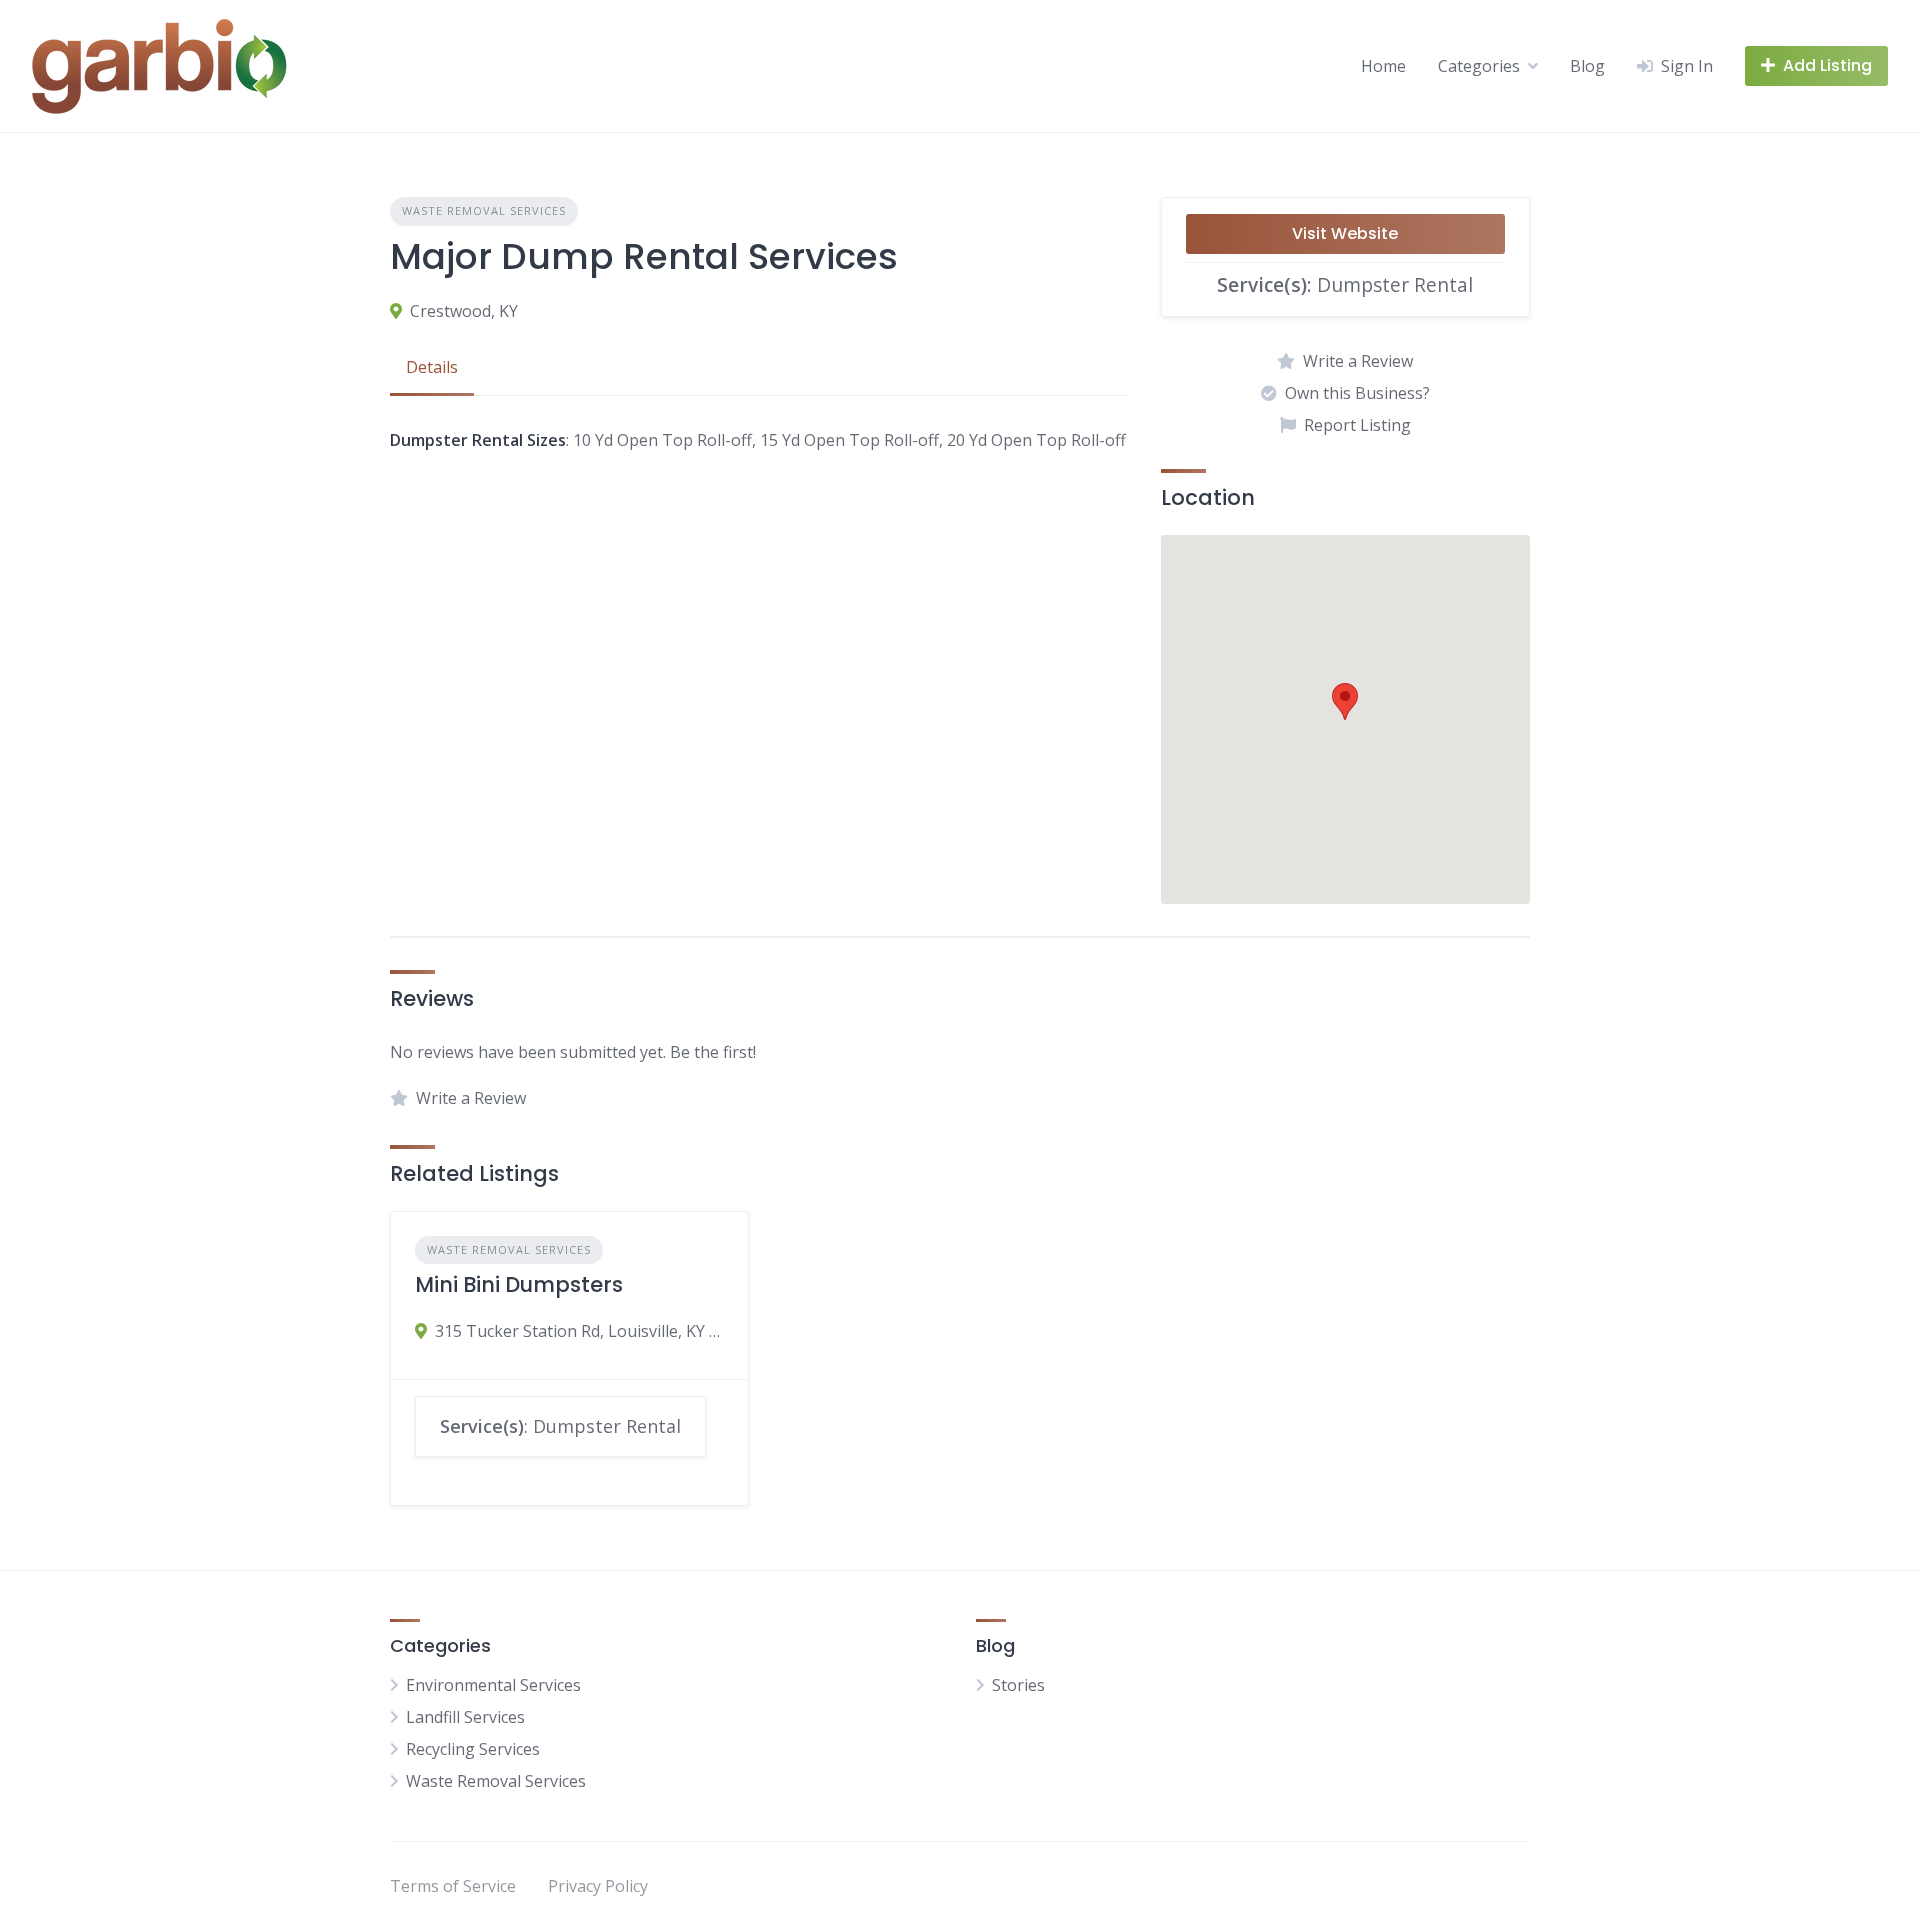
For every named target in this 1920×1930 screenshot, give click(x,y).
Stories (1018, 1685)
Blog (1587, 66)
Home (1383, 66)
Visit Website (1345, 233)
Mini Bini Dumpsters (519, 1284)
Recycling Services (473, 1749)
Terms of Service (453, 1886)
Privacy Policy (598, 1886)
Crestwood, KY (464, 311)
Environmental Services (493, 1685)
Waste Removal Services (484, 210)
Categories (1479, 66)
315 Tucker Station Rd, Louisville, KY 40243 (579, 1331)
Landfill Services (465, 1717)
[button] (1345, 701)
